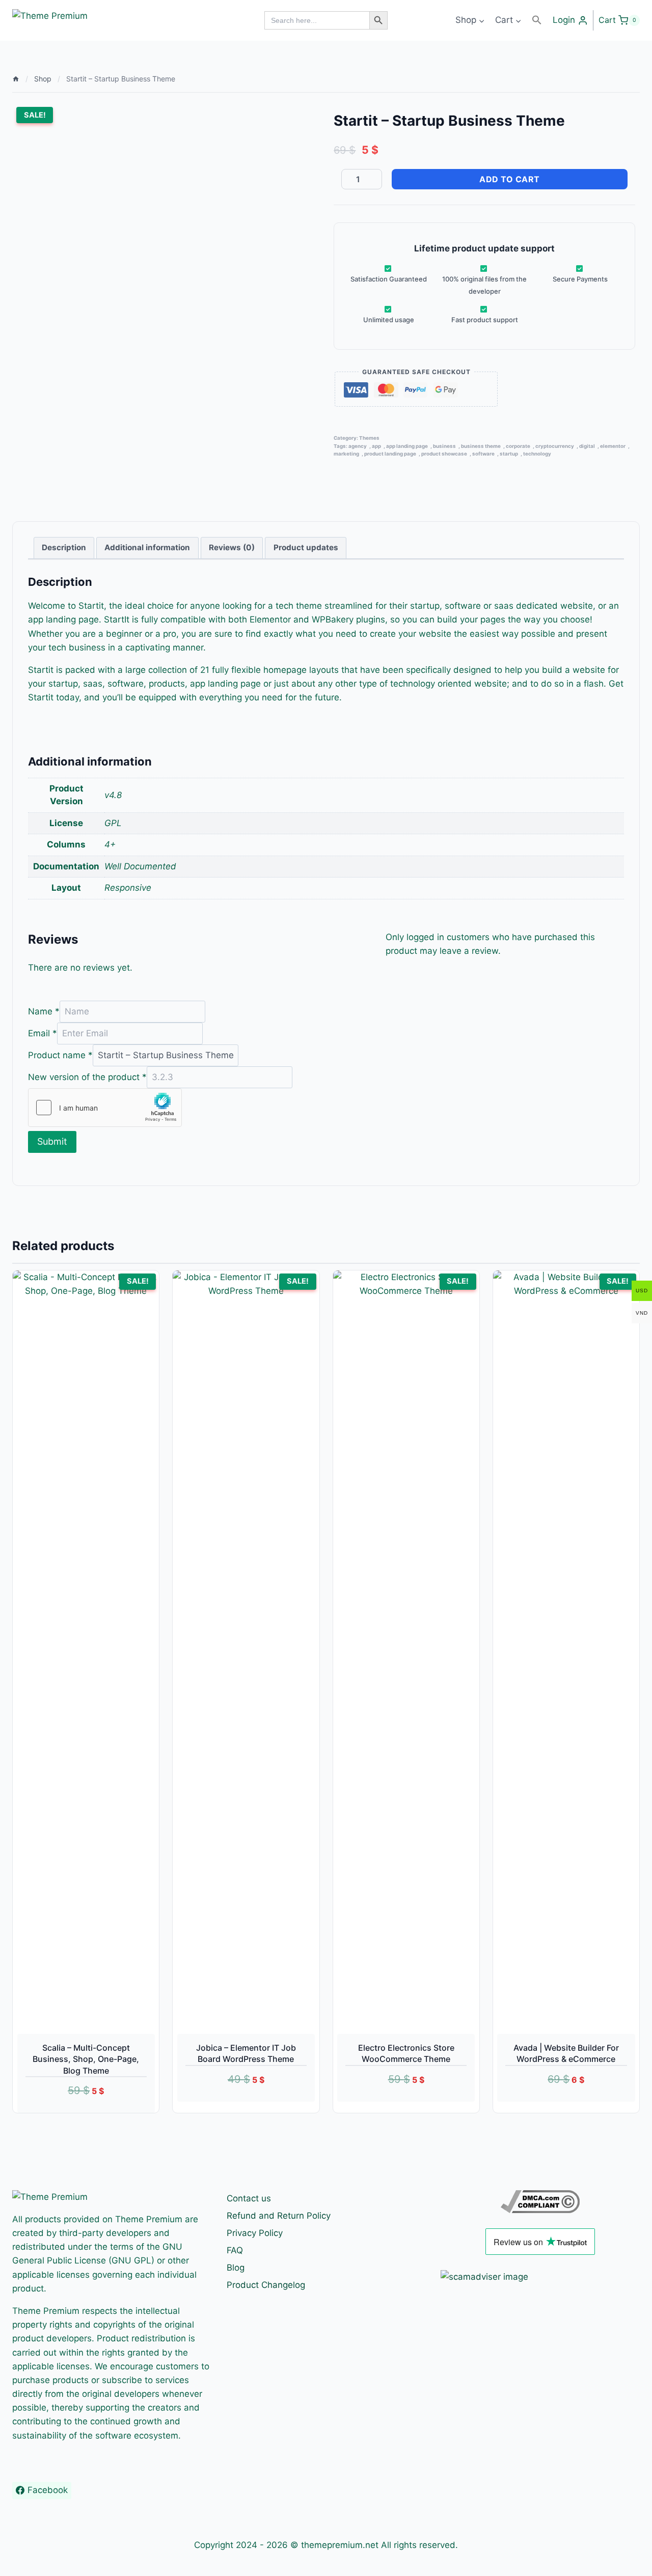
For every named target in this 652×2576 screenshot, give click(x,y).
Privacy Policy (255, 2233)
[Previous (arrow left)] (18, 1288)
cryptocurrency (555, 446)
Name (44, 1011)
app (376, 446)
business (444, 446)
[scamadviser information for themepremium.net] (540, 2277)
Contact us (249, 2198)
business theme (481, 446)
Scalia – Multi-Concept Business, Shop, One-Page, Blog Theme (86, 2059)
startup (509, 454)
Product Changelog (266, 2285)
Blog (236, 2268)
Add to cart (510, 179)
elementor (613, 446)
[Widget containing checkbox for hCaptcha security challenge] (105, 1108)
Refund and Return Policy (279, 2216)
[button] (537, 20)
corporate (518, 446)
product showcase (444, 454)
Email (43, 1033)
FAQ (235, 2250)
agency (358, 446)
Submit (52, 1141)
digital (587, 446)
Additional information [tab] (147, 547)
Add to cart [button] (234, 2107)
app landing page (407, 446)
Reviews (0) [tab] (232, 547)
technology (537, 454)
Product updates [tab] (306, 547)
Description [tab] (64, 547)
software (483, 454)
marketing (346, 454)
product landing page (390, 454)
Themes (369, 438)
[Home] (16, 79)
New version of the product (87, 1077)
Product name (60, 1055)
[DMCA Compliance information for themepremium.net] (540, 2202)
